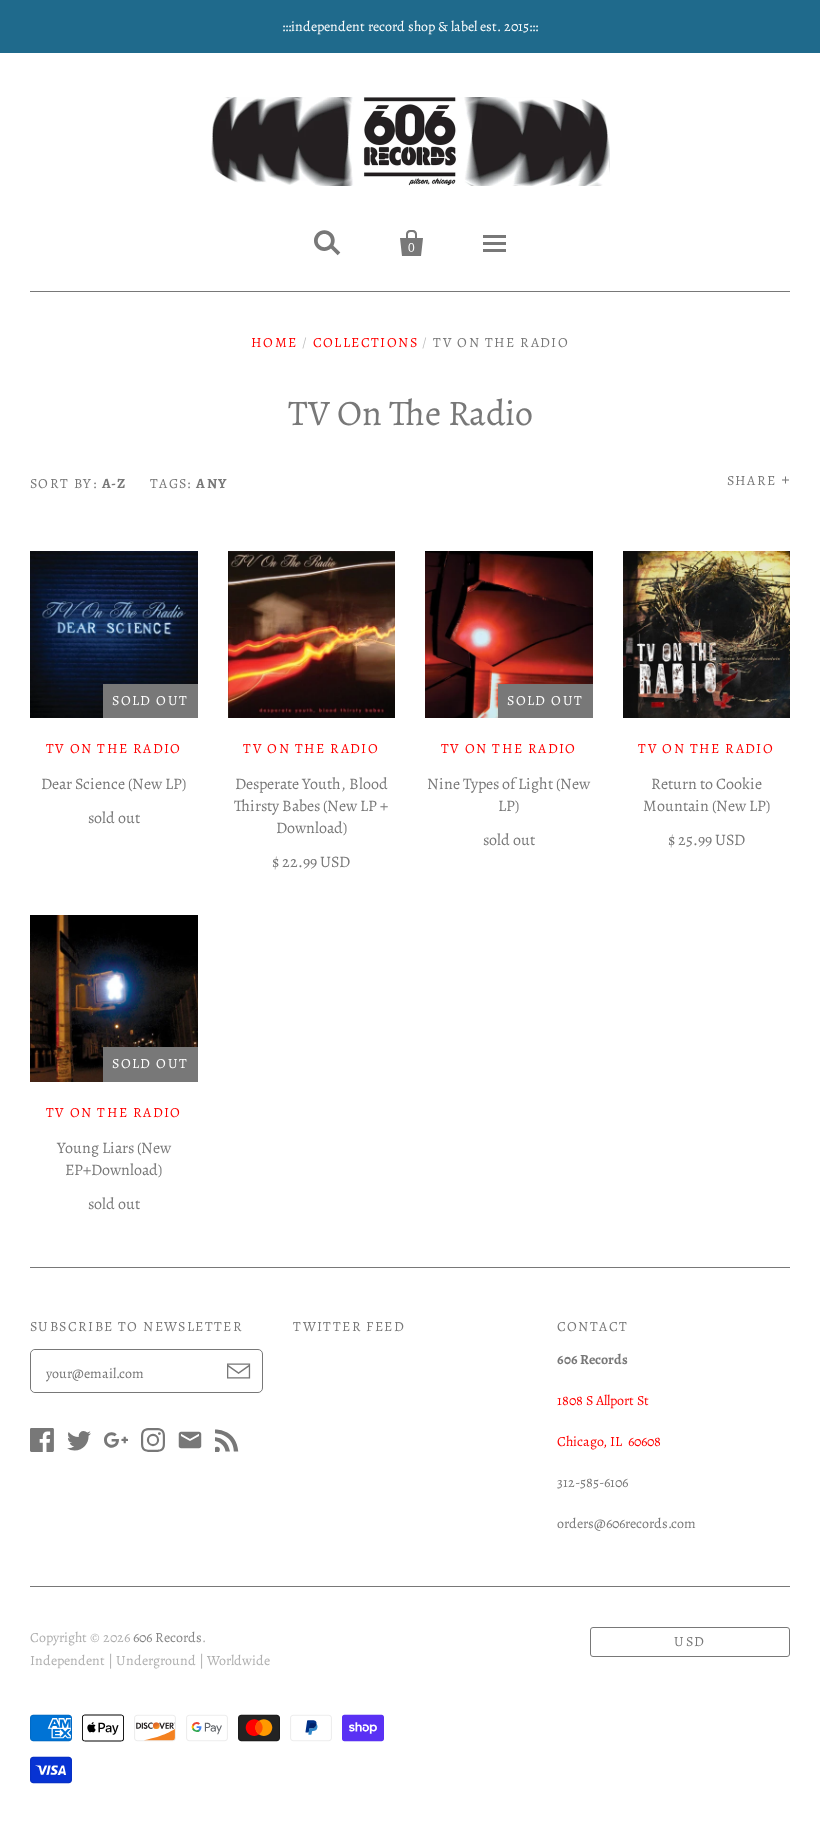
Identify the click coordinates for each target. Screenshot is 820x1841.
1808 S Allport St (603, 1400)
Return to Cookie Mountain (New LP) (706, 795)
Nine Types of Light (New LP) (508, 795)
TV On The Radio (114, 748)
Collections (365, 342)
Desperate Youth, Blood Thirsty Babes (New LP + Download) (311, 806)
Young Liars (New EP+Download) (114, 1159)
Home (274, 342)
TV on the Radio (706, 748)
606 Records (167, 1637)
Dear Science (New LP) (113, 784)
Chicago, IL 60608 (609, 1441)
